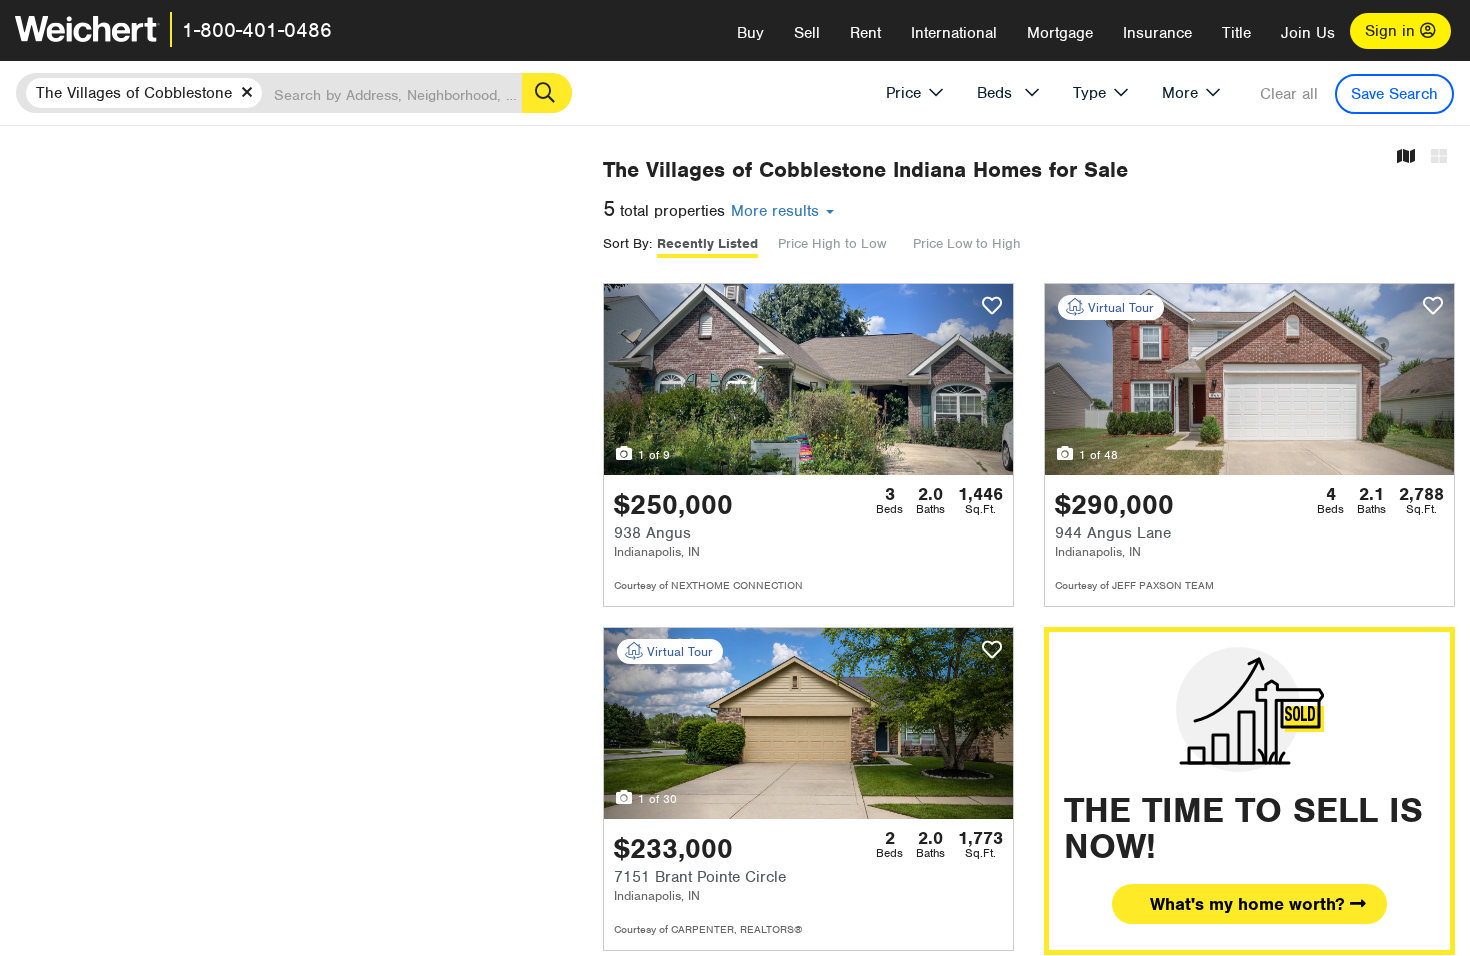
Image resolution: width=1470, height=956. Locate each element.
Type (1089, 93)
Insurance (1157, 33)
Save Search (1394, 94)
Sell (807, 33)
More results (777, 211)
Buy (750, 33)
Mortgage (1060, 33)
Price (903, 93)
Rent (865, 33)
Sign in (1392, 31)
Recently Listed (707, 243)
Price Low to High (967, 243)
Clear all (1289, 94)
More (1180, 93)
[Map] (1406, 157)
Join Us (1308, 33)
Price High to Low (832, 243)
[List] (1439, 157)
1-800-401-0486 (257, 30)
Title (1236, 33)
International (954, 33)
